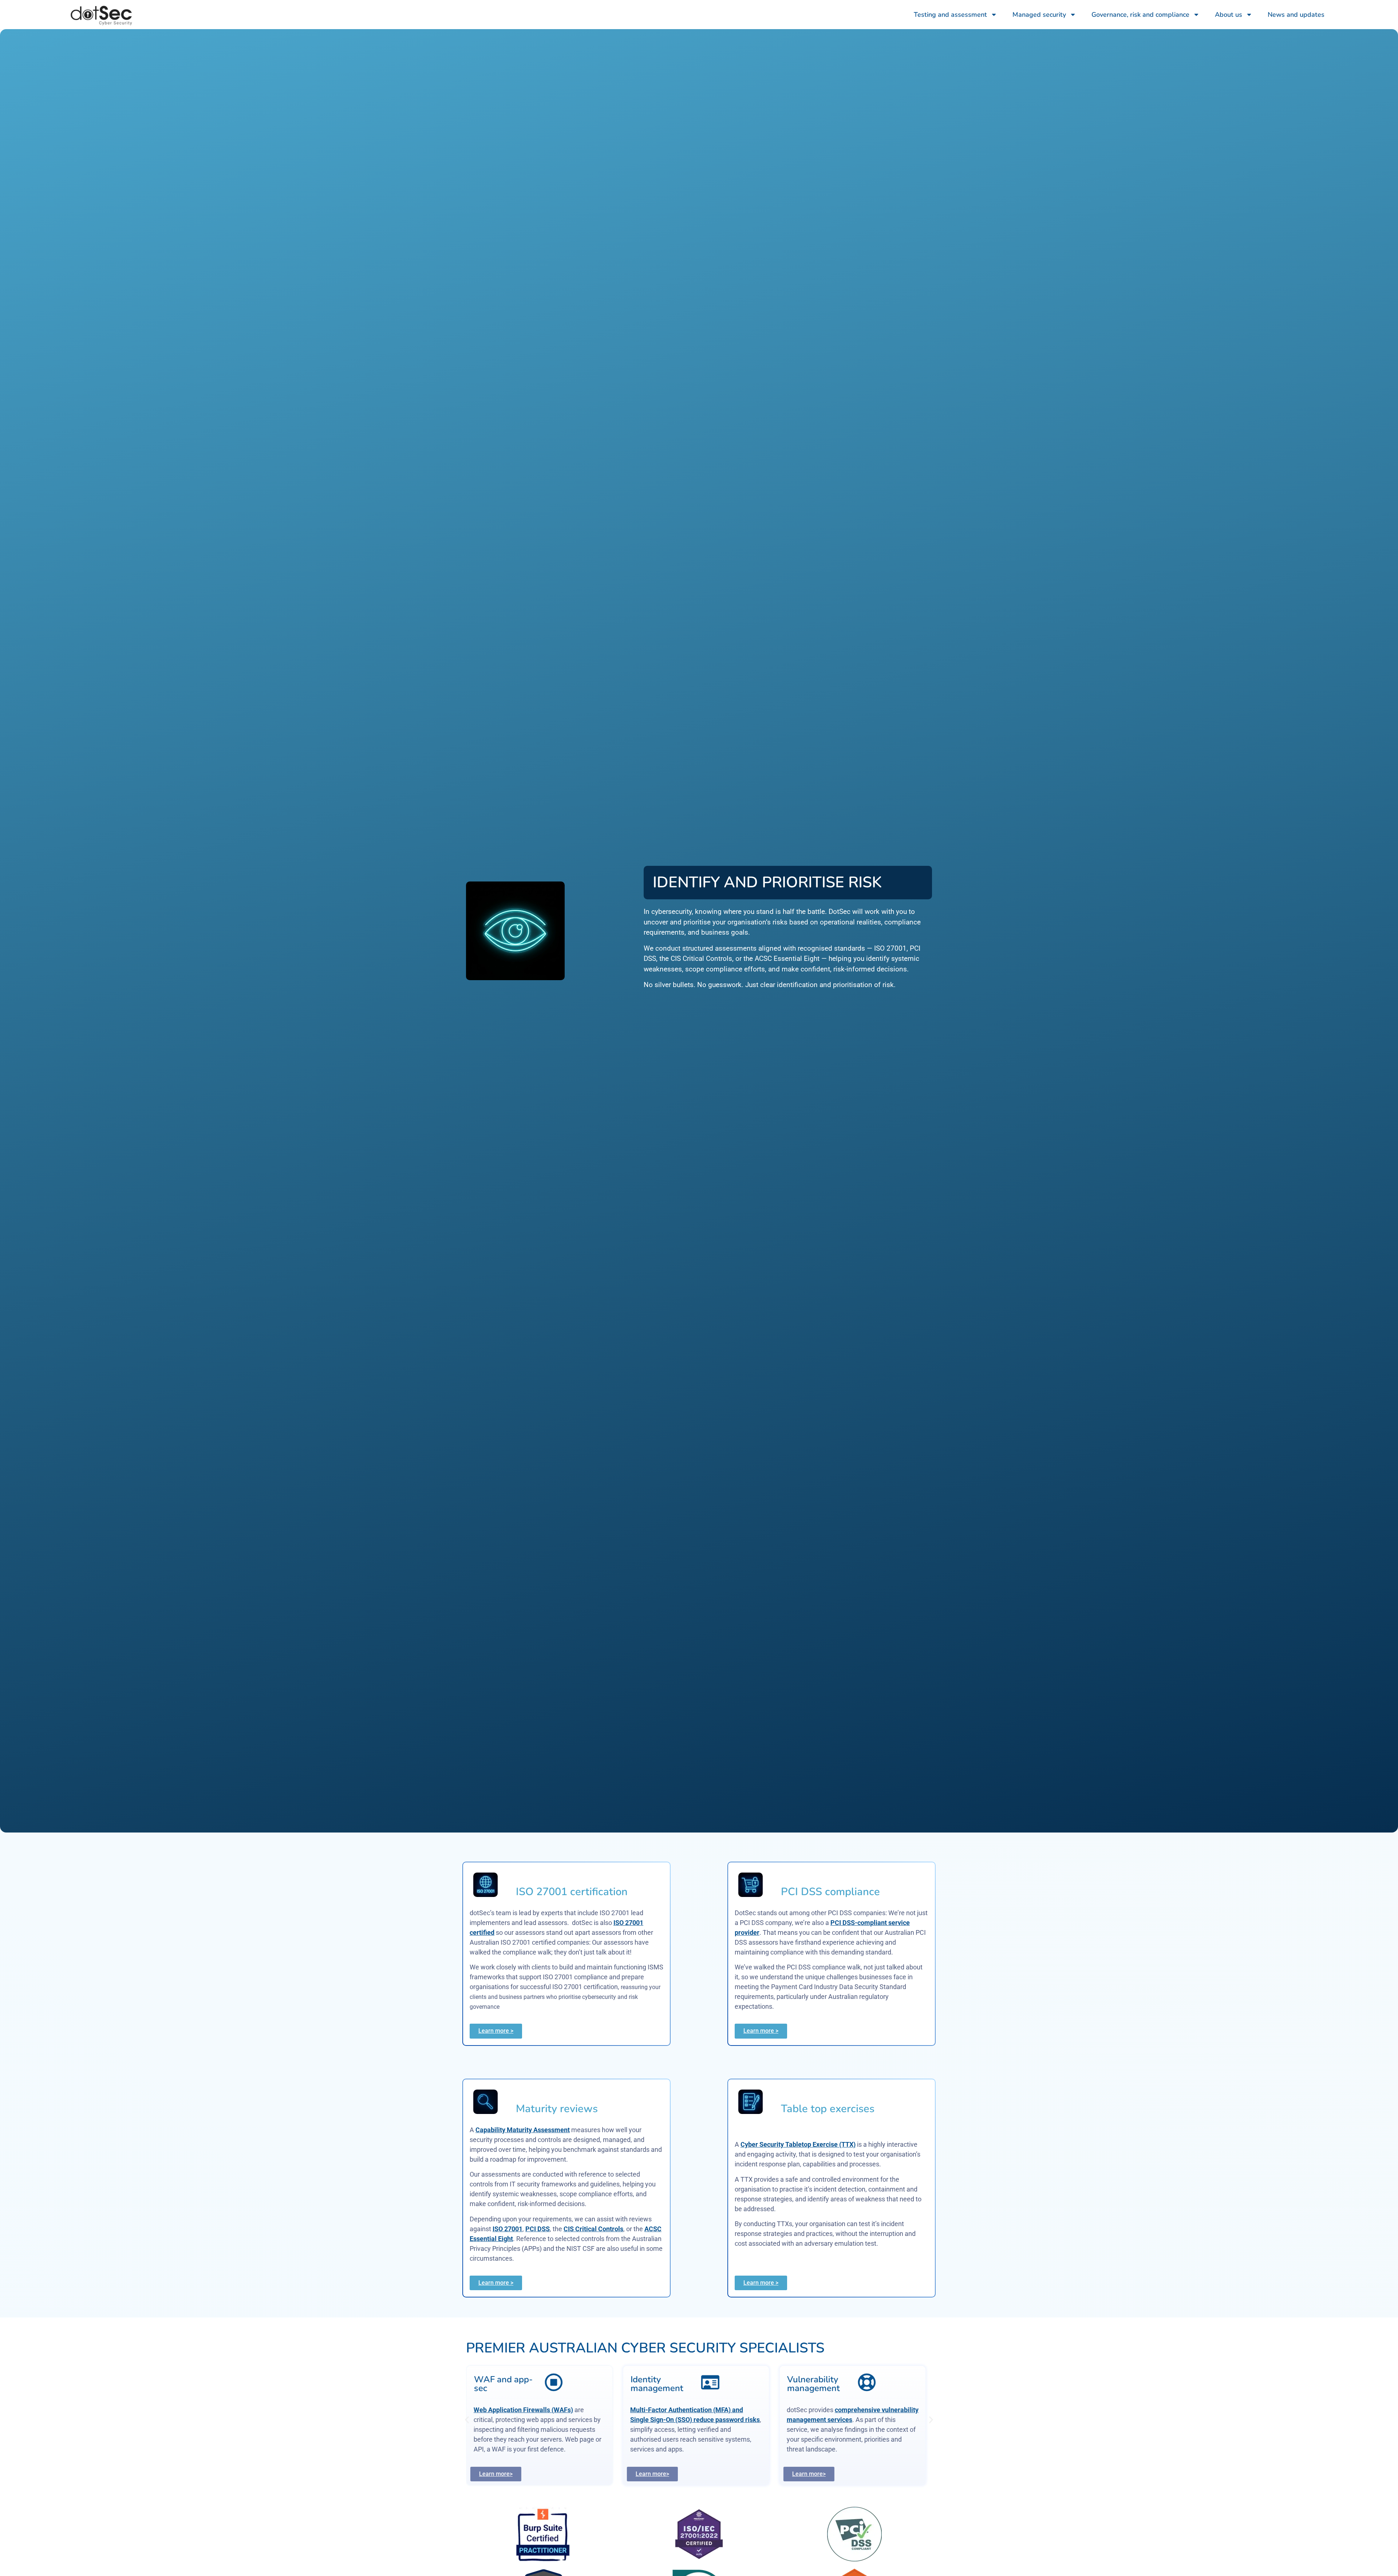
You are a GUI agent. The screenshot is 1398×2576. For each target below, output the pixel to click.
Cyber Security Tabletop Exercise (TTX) (798, 2144)
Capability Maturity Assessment (523, 2130)
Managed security (1039, 15)
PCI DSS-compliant (681, 2429)
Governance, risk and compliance (1140, 15)
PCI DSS (538, 2229)
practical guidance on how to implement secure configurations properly (854, 2420)
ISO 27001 (508, 2229)
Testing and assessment (950, 15)
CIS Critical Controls (593, 2229)
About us (1229, 15)
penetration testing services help (551, 2410)
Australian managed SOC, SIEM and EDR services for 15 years (693, 2420)
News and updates (1296, 15)
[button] (467, 2420)
